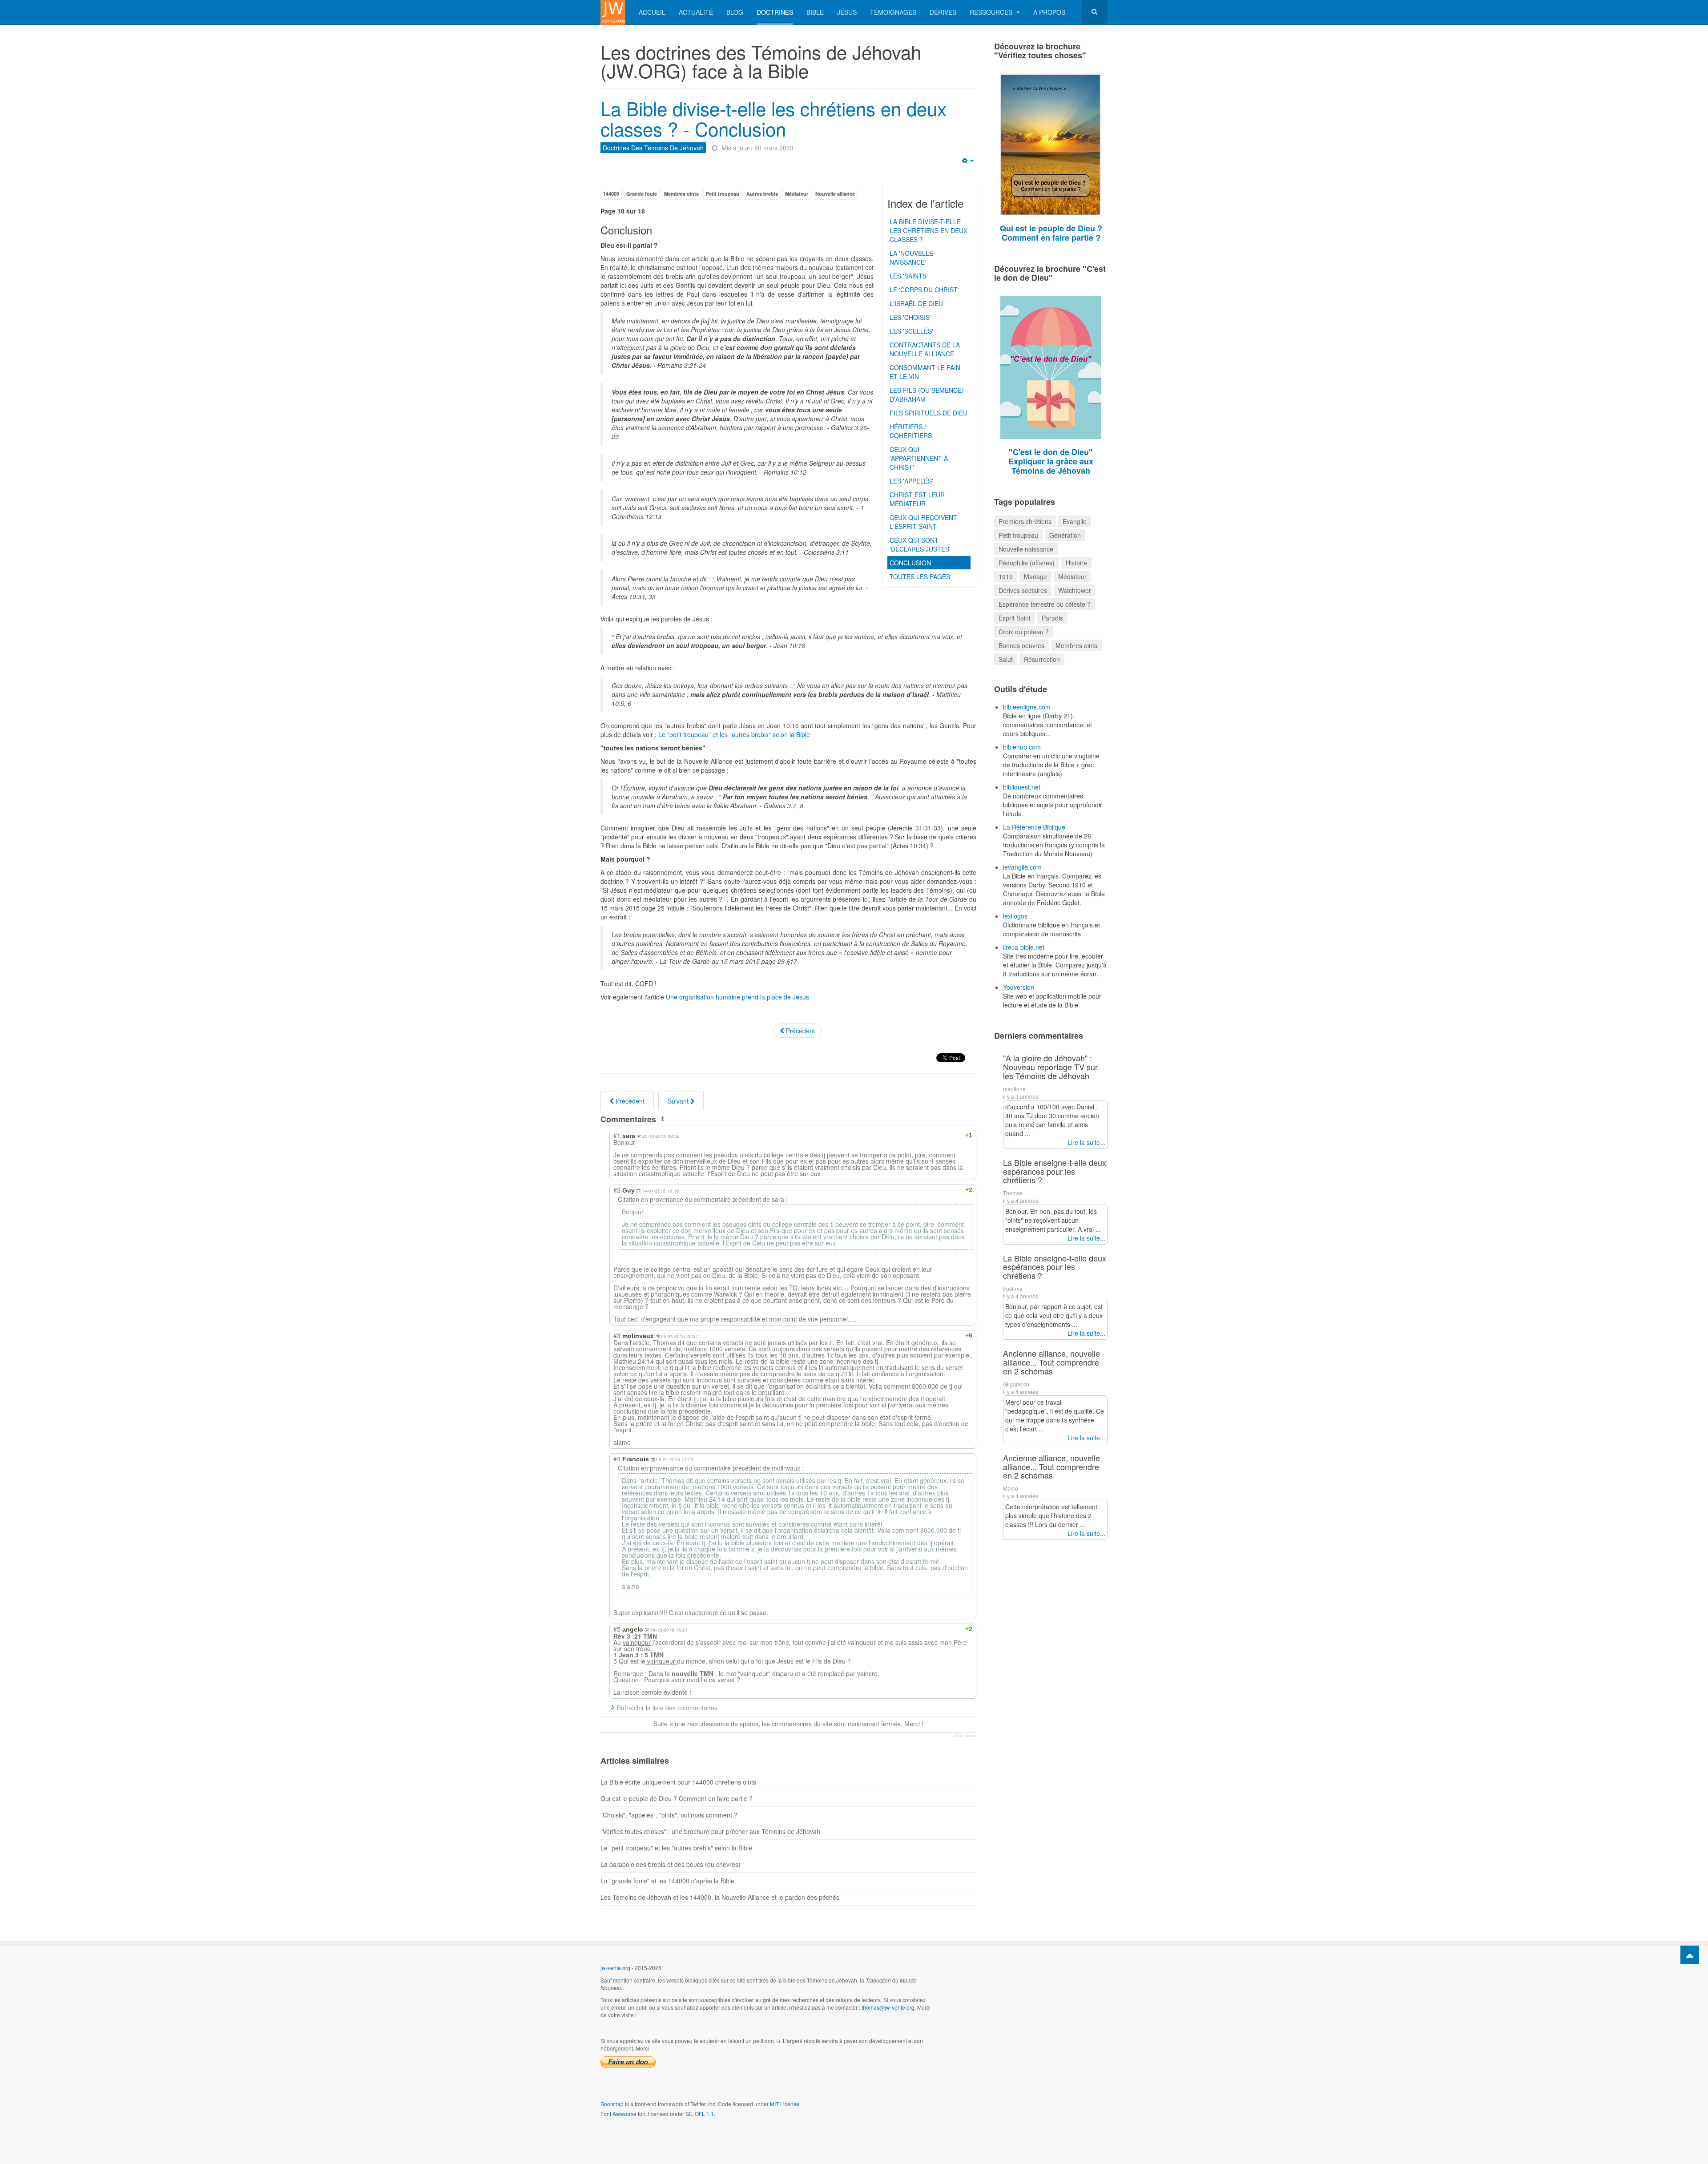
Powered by (1067, 1975)
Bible (815, 12)
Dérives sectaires (1023, 590)
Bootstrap (612, 2104)
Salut (1006, 659)
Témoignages (893, 12)
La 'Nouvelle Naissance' (911, 258)
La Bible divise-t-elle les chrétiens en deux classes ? (929, 230)
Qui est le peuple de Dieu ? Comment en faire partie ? (677, 1798)
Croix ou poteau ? (1024, 632)
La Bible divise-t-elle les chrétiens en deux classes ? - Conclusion (773, 118)
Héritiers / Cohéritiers (911, 431)
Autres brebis (762, 194)
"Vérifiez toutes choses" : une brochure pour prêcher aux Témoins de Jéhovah (710, 1831)
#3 (617, 1335)
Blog (735, 12)
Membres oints (681, 194)
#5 (617, 1629)
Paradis (1052, 618)
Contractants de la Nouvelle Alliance (925, 349)
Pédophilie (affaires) (1027, 563)
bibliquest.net (1022, 787)
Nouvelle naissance (1026, 549)
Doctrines (775, 12)
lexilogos (1015, 916)
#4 (617, 1459)
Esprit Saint (1015, 618)
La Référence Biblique (1034, 827)
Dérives (943, 12)
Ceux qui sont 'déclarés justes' (920, 544)
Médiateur (797, 194)
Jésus (847, 12)
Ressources (992, 12)
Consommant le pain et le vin (925, 372)
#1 (617, 1135)
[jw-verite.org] (613, 12)
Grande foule (642, 194)
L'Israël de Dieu (916, 303)
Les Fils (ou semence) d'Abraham (927, 395)
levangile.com (1022, 867)
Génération (1065, 535)
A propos (1049, 12)
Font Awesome (618, 2114)
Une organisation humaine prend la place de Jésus (737, 997)
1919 (1006, 576)
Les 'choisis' (910, 317)
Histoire (1076, 563)
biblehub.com (1022, 747)
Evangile (1075, 521)
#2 (617, 1190)
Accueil (652, 12)
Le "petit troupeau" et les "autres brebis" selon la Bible (734, 734)
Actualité (696, 12)
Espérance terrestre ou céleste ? (1045, 604)
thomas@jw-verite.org (888, 2007)
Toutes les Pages (920, 576)
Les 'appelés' (911, 481)
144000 (611, 194)
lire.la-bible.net (1024, 947)
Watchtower (1075, 590)
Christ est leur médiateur (917, 499)
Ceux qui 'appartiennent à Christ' (919, 458)
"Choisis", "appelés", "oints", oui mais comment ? (669, 1815)
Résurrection (1042, 659)
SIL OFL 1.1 (700, 2114)
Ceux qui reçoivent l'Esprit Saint (923, 522)
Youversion (1019, 987)
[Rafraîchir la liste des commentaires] (664, 1119)
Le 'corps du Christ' (924, 290)
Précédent (800, 1031)
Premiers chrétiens (1025, 521)
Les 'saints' (909, 276)
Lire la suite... (1086, 1142)
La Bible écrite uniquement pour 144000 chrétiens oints (678, 1782)
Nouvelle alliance (835, 194)
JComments (965, 1736)
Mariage (1035, 576)
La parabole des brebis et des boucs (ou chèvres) (671, 1864)
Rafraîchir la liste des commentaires (667, 1708)
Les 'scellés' (911, 331)
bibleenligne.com (1027, 707)
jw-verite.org (615, 1968)
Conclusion (910, 563)
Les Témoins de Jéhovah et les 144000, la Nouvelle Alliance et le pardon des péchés (720, 1897)
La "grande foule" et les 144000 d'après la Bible (667, 1881)
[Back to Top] (1690, 1955)
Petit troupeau (723, 194)
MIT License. (785, 2104)
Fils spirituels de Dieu (929, 413)
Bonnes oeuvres (1021, 645)
